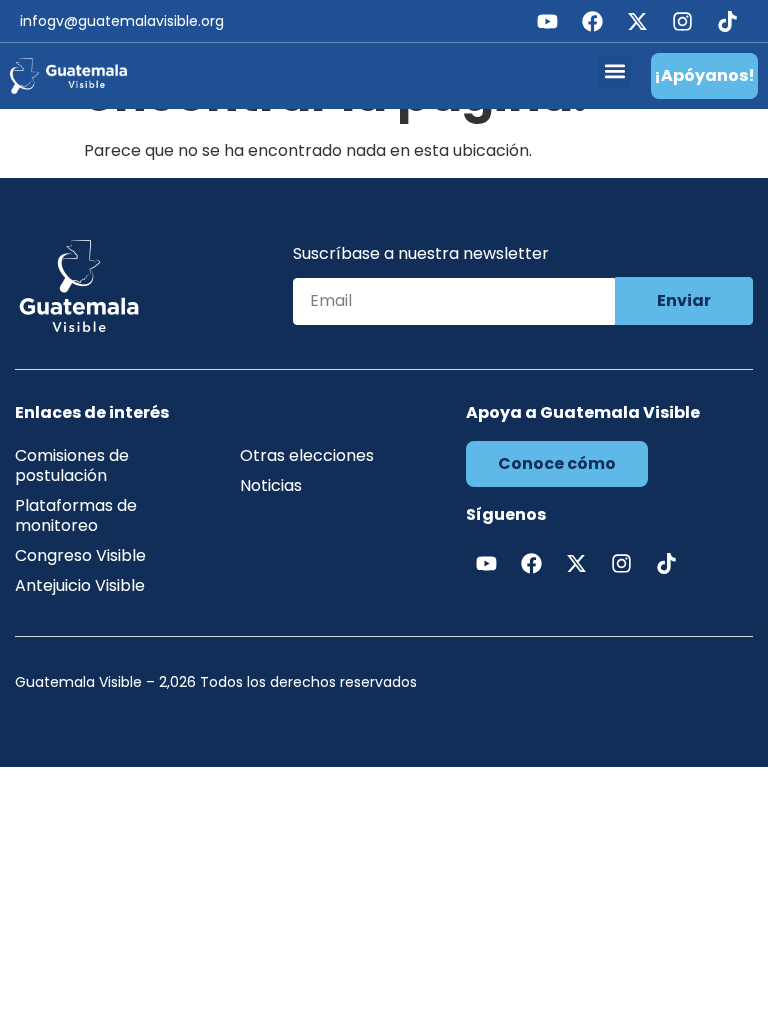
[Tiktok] (727, 21)
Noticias (271, 485)
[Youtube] (547, 21)
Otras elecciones (307, 455)
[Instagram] (682, 21)
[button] (614, 71)
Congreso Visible (80, 555)
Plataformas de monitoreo (76, 515)
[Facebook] (592, 21)
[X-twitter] (637, 21)
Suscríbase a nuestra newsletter (421, 255)
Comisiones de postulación (72, 465)
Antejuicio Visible (80, 585)
